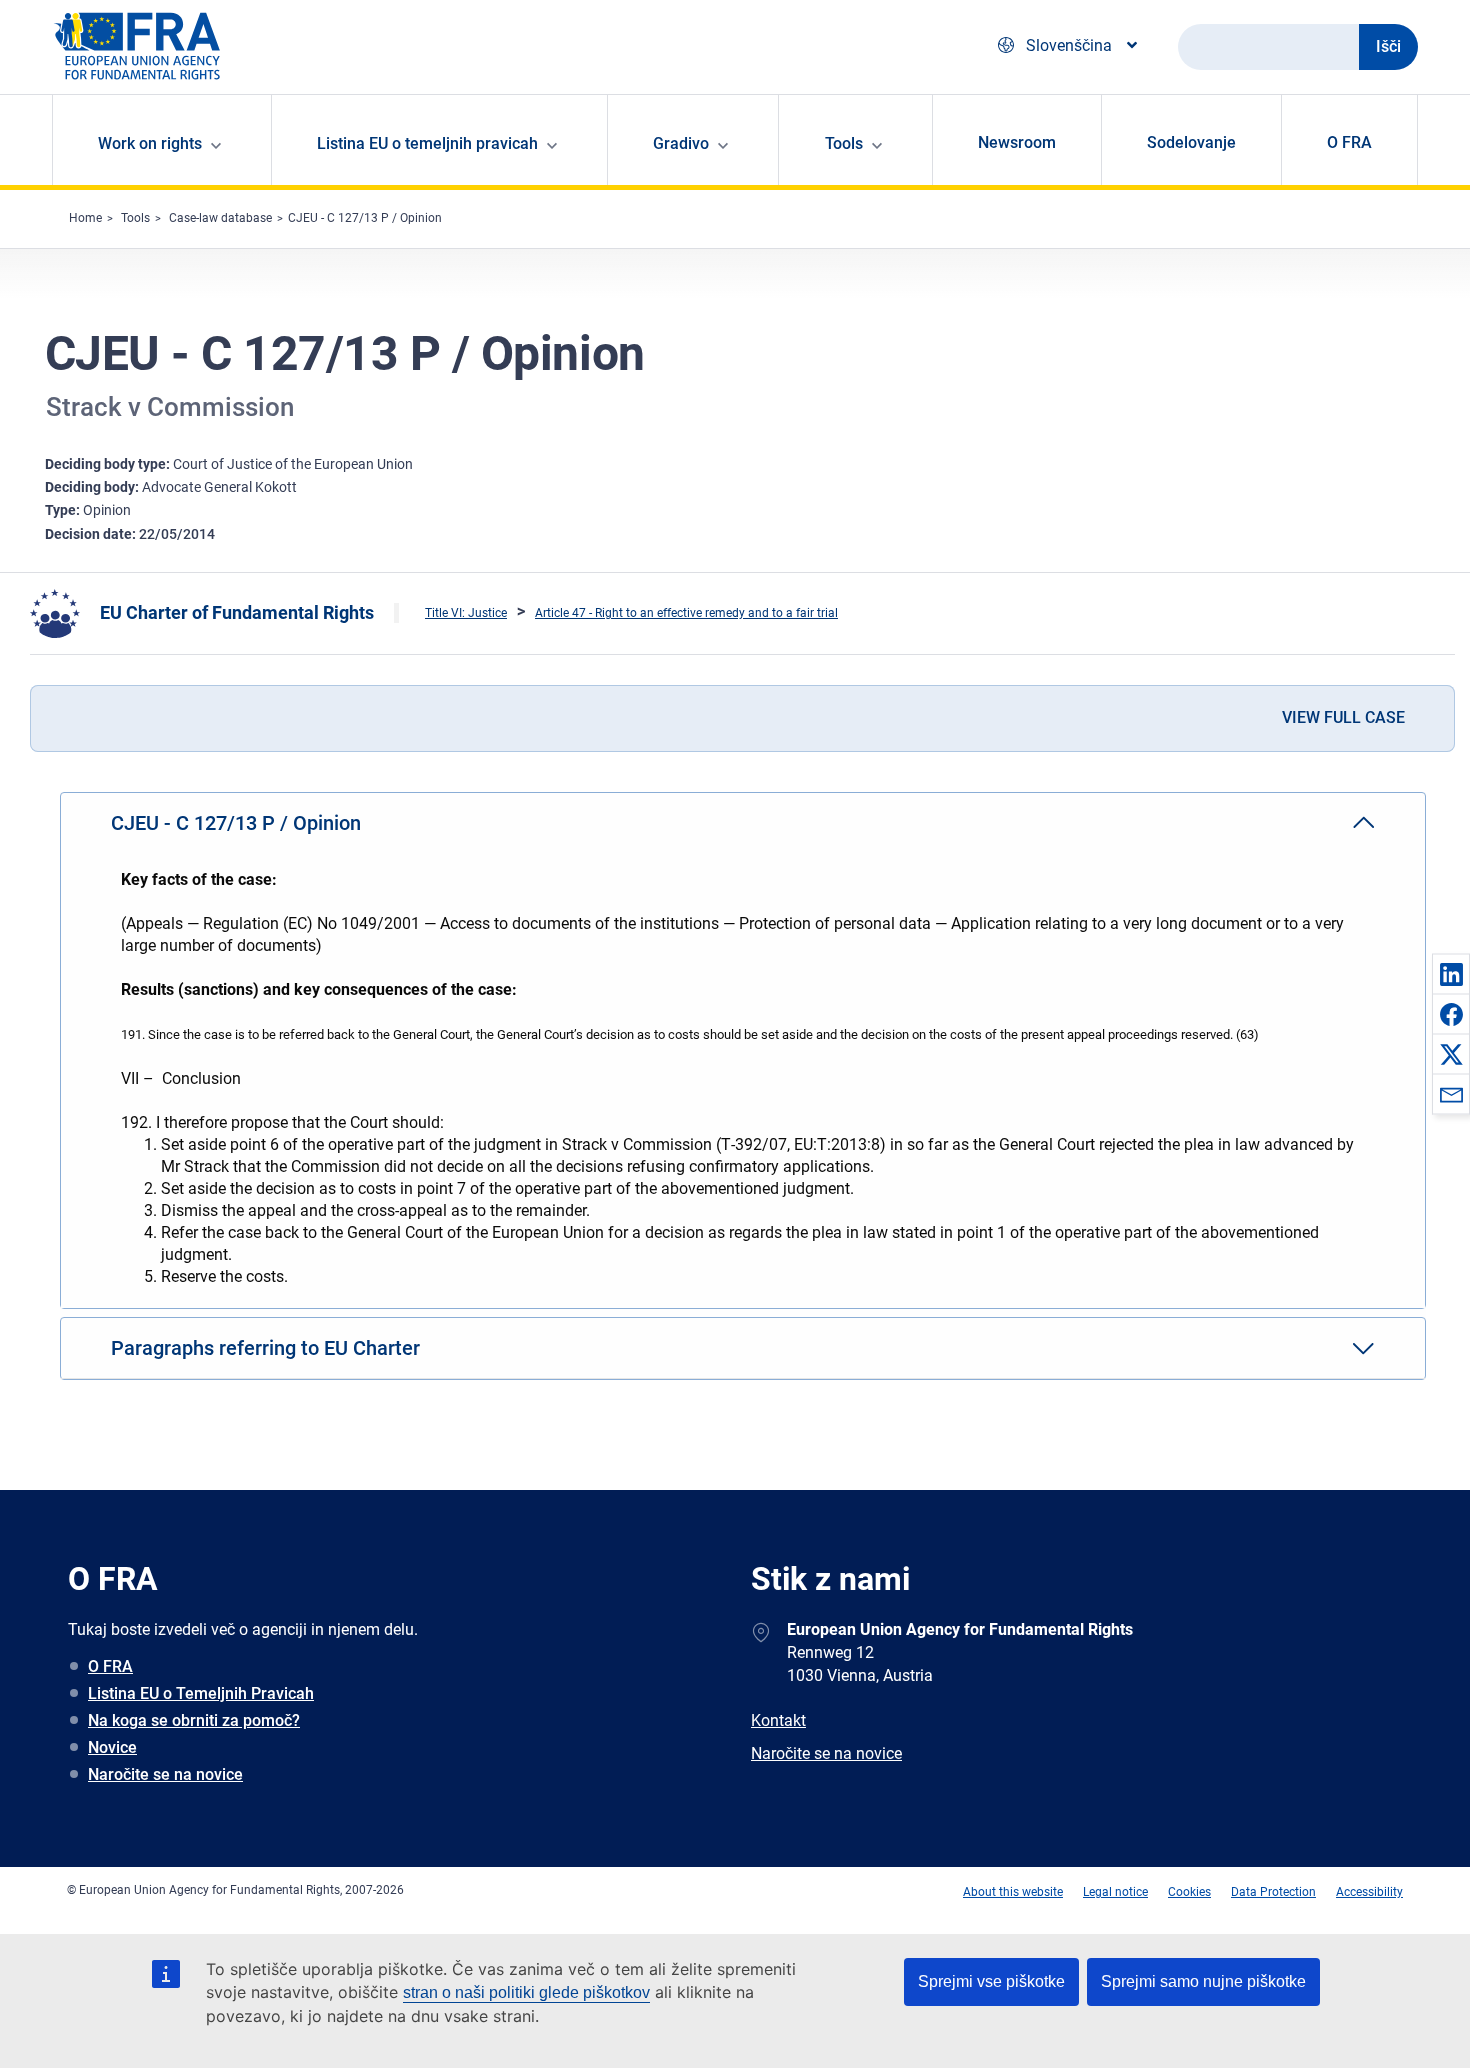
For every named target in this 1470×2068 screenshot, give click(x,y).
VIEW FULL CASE (1343, 717)
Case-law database (220, 218)
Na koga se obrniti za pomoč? (194, 1720)
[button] (1451, 974)
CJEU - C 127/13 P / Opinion (365, 218)
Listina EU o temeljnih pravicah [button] (427, 143)
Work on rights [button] (150, 143)
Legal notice (1115, 1892)
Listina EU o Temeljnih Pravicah (201, 1693)
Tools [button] (844, 143)
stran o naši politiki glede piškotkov (526, 1992)
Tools (135, 218)
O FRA (1349, 142)
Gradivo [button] (681, 143)
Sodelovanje (1191, 142)
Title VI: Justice (466, 613)
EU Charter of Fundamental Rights (237, 612)
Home (85, 218)
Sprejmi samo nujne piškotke (1203, 1981)
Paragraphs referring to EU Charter (265, 1348)
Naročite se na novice (165, 1774)
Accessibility (1369, 1892)
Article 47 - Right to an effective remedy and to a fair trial (686, 613)
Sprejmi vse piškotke (991, 1981)
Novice (112, 1747)
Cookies (1189, 1892)
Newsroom (1017, 142)
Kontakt (778, 1720)
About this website (1013, 1892)
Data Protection (1273, 1892)
